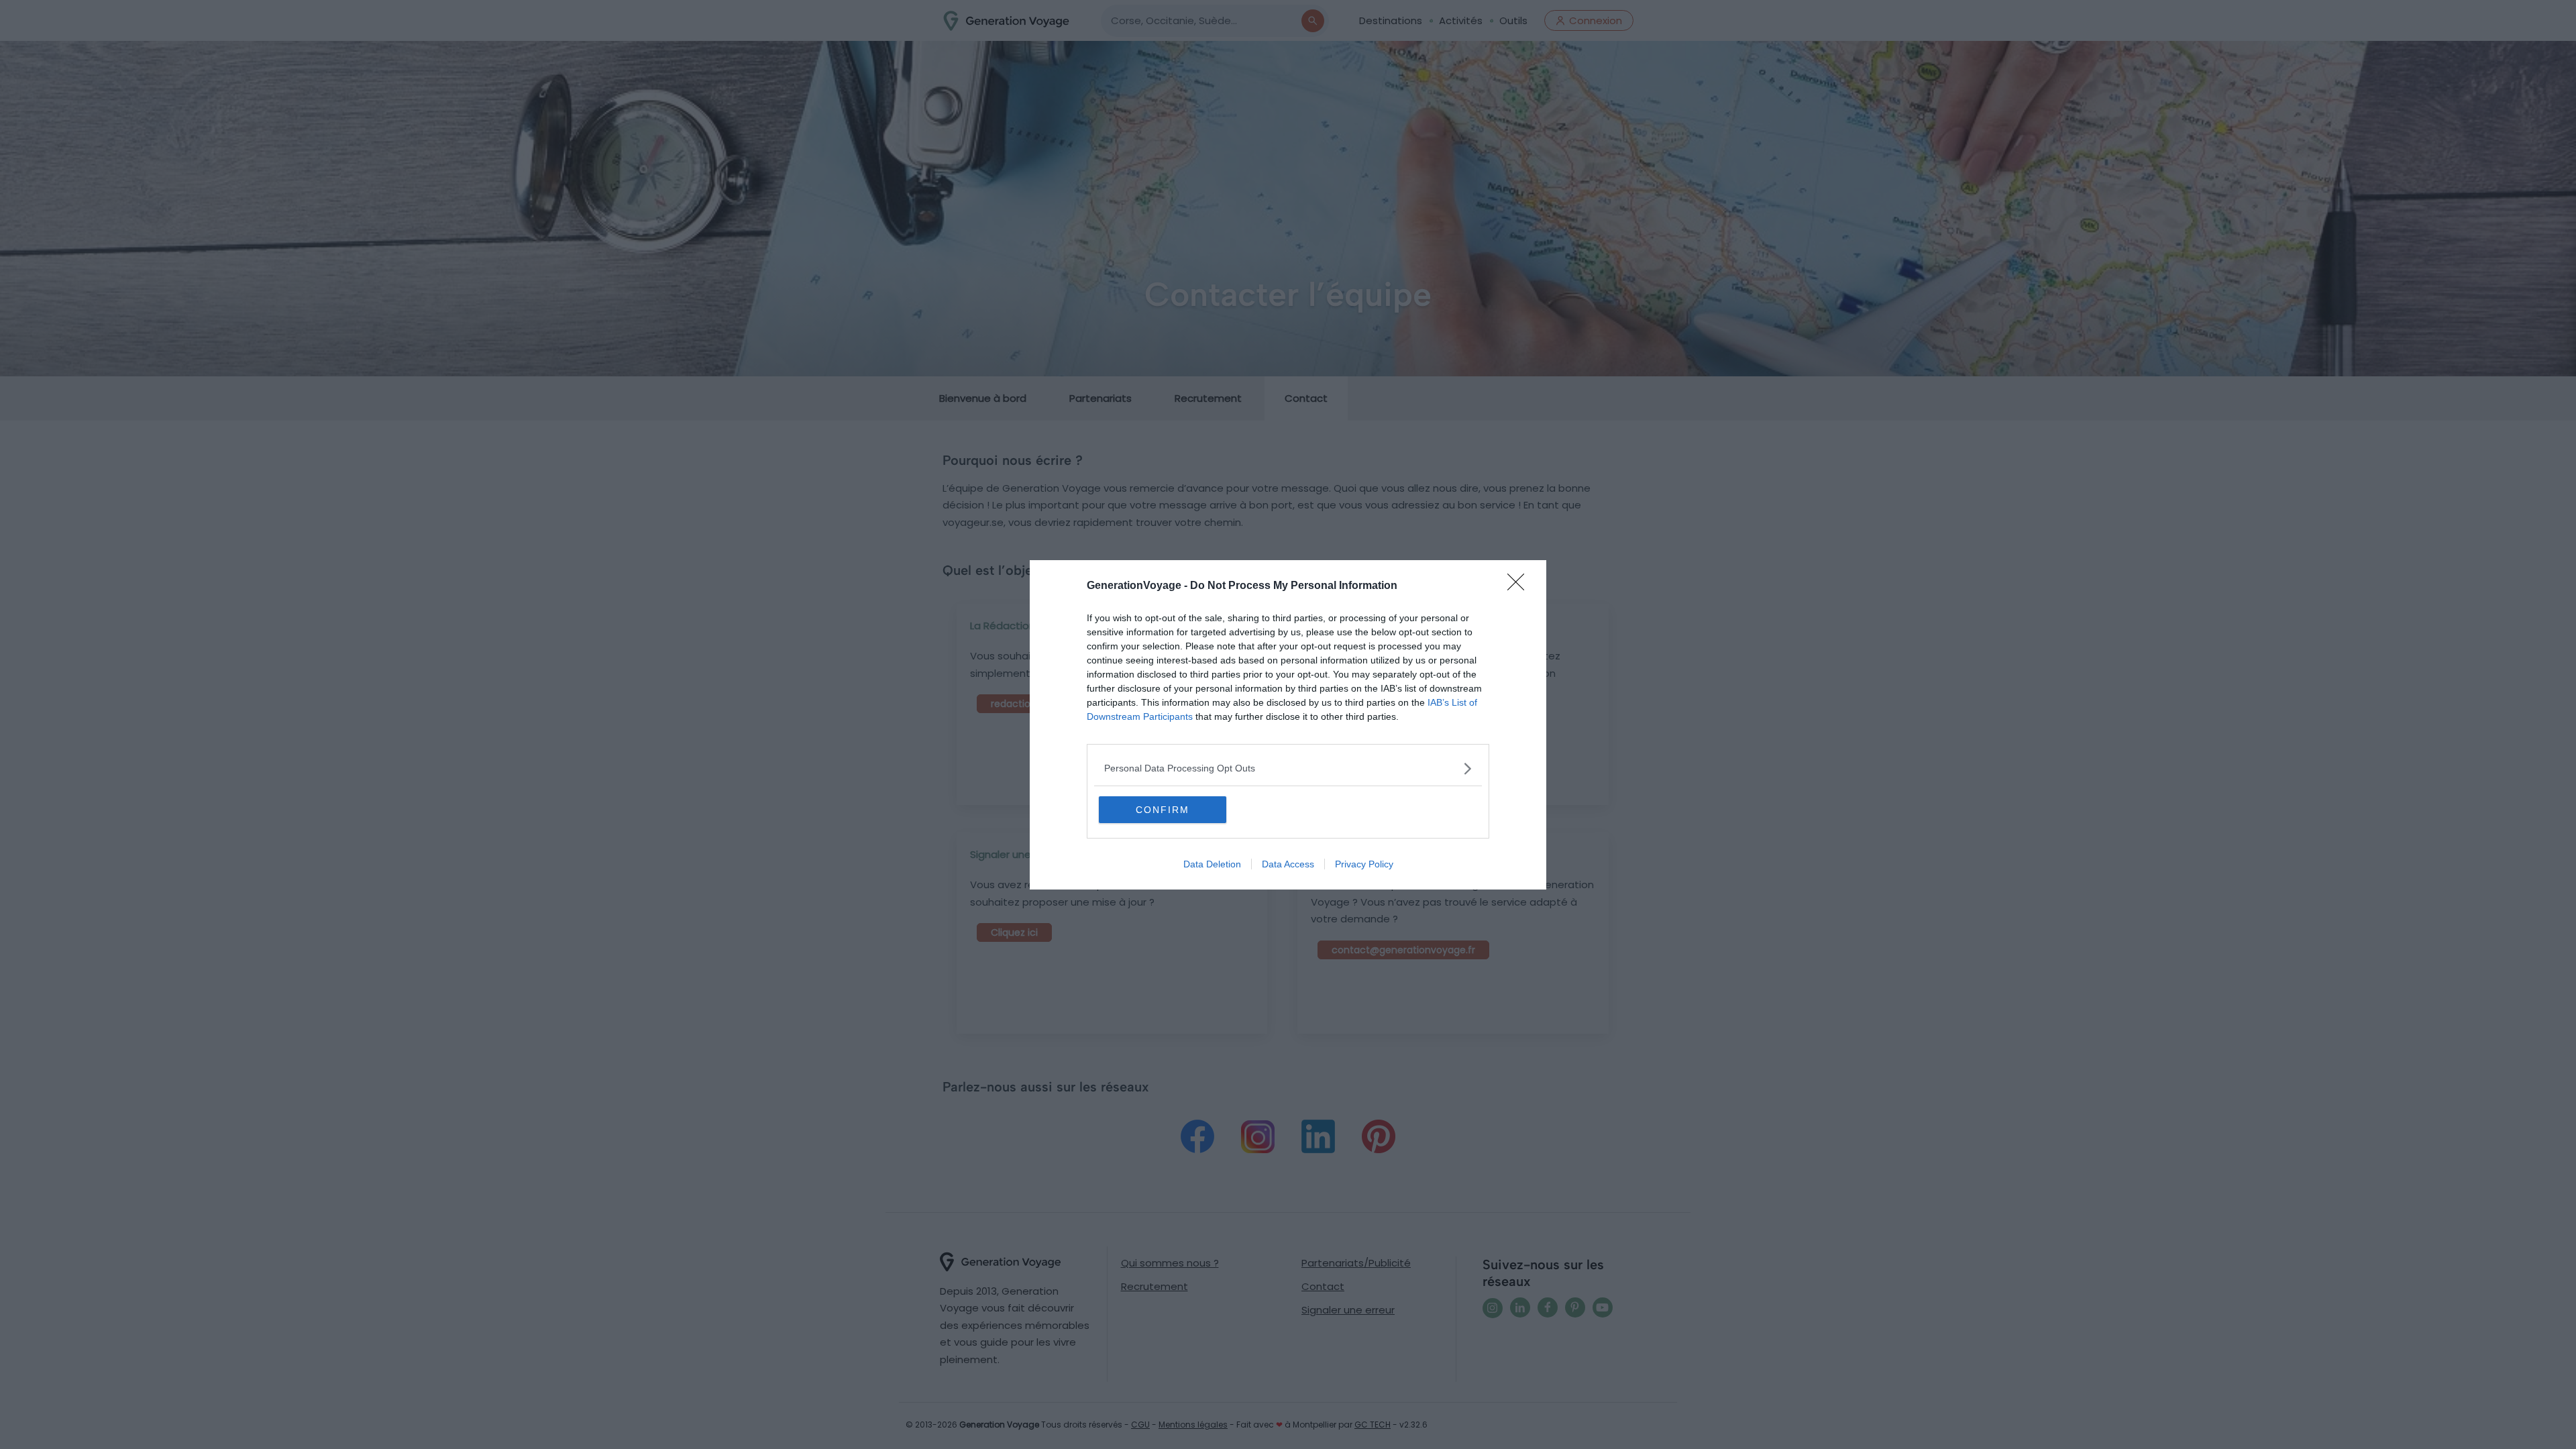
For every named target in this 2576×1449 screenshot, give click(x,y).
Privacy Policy (1364, 864)
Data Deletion (1212, 864)
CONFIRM (1163, 810)
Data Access (1288, 864)
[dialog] (1288, 725)
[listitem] (1288, 768)
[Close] (1520, 586)
